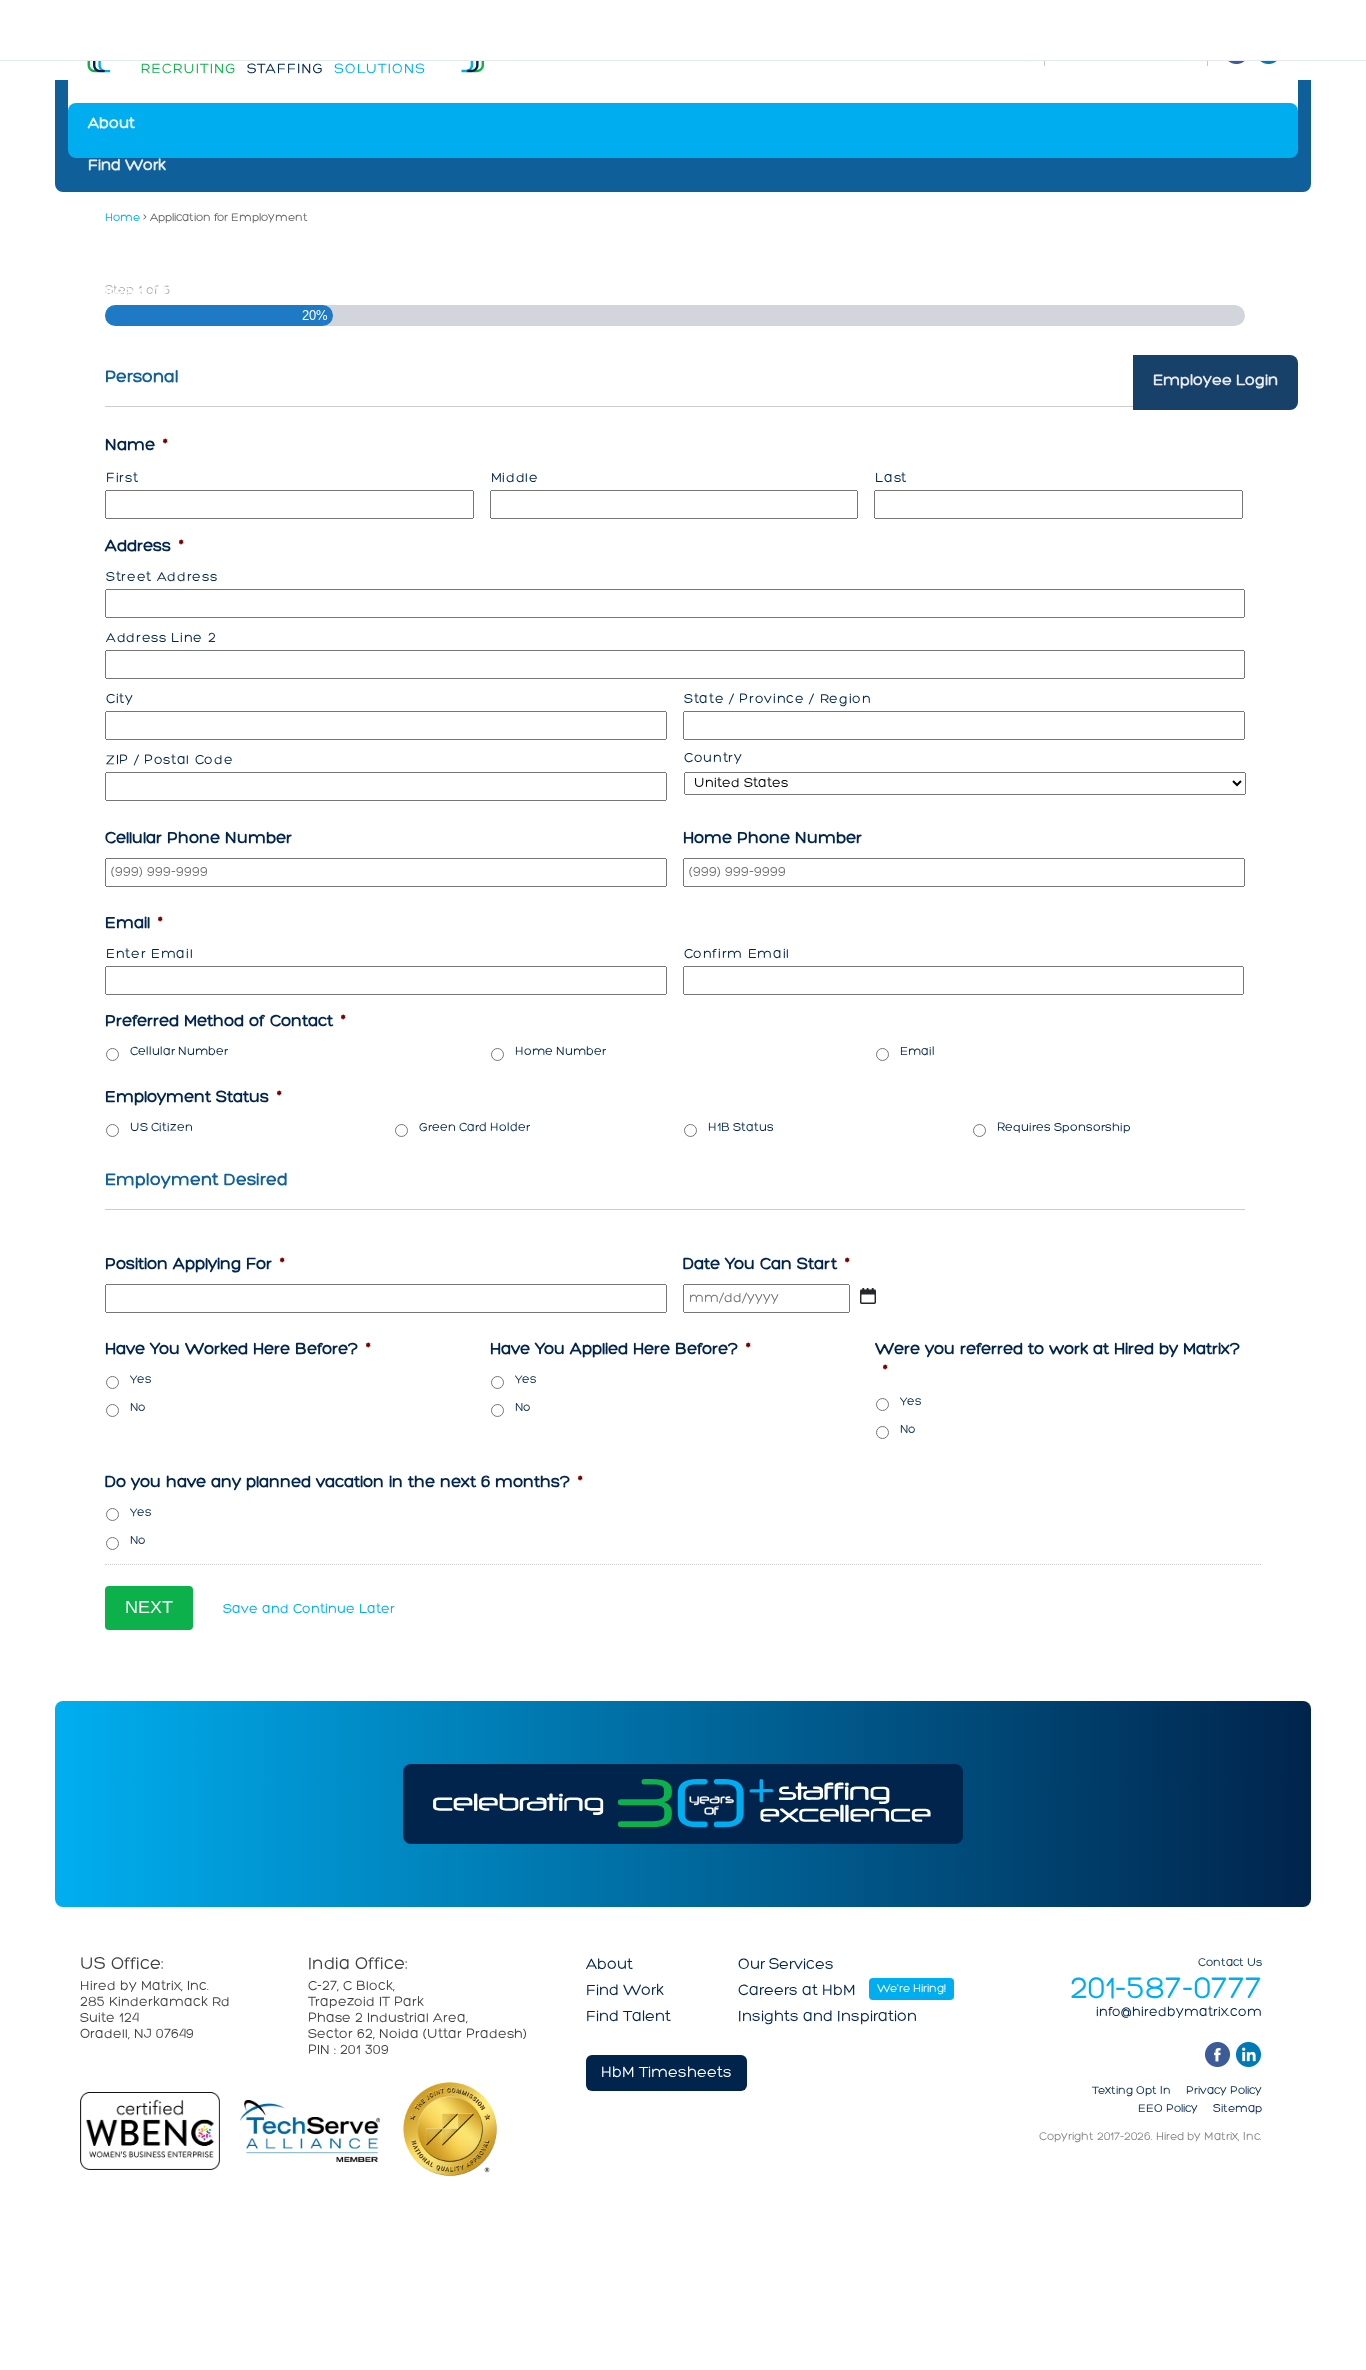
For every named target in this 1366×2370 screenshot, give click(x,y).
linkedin (1248, 2054)
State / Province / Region (778, 699)
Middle (515, 478)
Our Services (136, 250)
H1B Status (741, 1128)
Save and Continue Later (309, 1610)
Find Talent (130, 208)
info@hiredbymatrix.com (1179, 2013)
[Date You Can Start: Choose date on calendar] (868, 1296)
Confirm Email (737, 954)
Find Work (127, 166)
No (137, 1408)
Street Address (161, 577)
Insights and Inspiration (177, 334)
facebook (1217, 2054)
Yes (141, 1380)
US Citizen (161, 1128)
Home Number (560, 1052)
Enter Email (149, 954)
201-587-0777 (1166, 1990)
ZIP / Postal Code (169, 760)
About (111, 124)
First (122, 478)
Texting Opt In (1131, 2091)
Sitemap (1237, 2109)
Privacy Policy (1224, 2091)
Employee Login (1215, 391)
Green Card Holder (474, 1128)
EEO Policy (1168, 2109)
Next (149, 1607)
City (120, 699)
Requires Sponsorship (1064, 1128)
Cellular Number (179, 1052)
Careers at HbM (147, 292)
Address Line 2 (161, 638)
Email (917, 1052)
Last (891, 478)
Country (713, 758)
